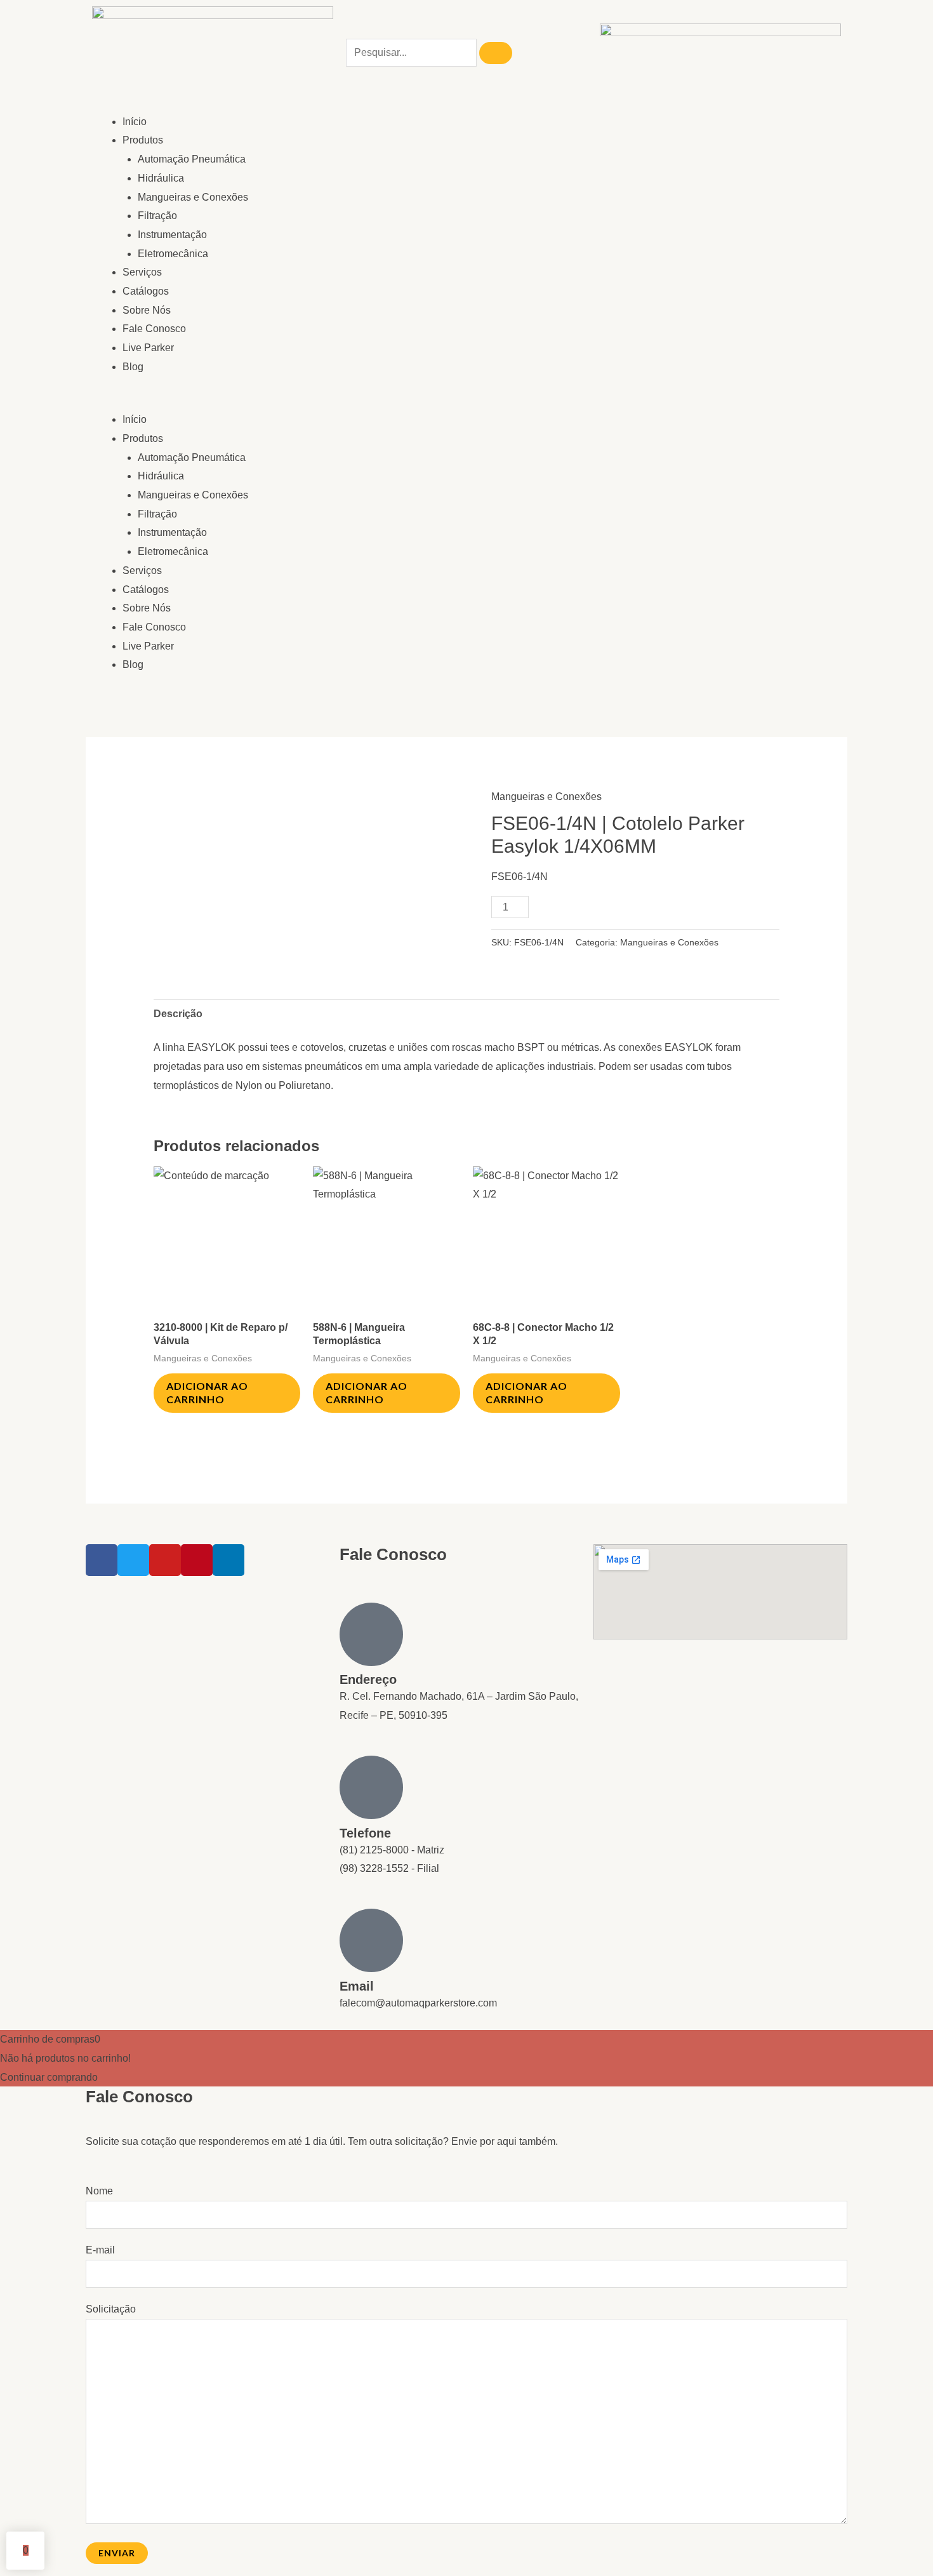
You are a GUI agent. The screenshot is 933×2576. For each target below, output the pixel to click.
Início (135, 122)
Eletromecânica (173, 254)
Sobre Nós (147, 310)
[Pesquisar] (496, 53)
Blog (133, 367)
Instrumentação (172, 235)
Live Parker (148, 348)
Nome (99, 2191)
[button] (276, 401)
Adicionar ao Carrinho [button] (207, 1392)
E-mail (100, 2250)
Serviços (142, 272)
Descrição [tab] (178, 1014)
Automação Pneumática (192, 159)
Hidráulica (161, 178)
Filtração (157, 216)
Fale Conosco (154, 329)
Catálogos (146, 291)
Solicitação (111, 2309)
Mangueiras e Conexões (193, 197)
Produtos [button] (143, 140)
